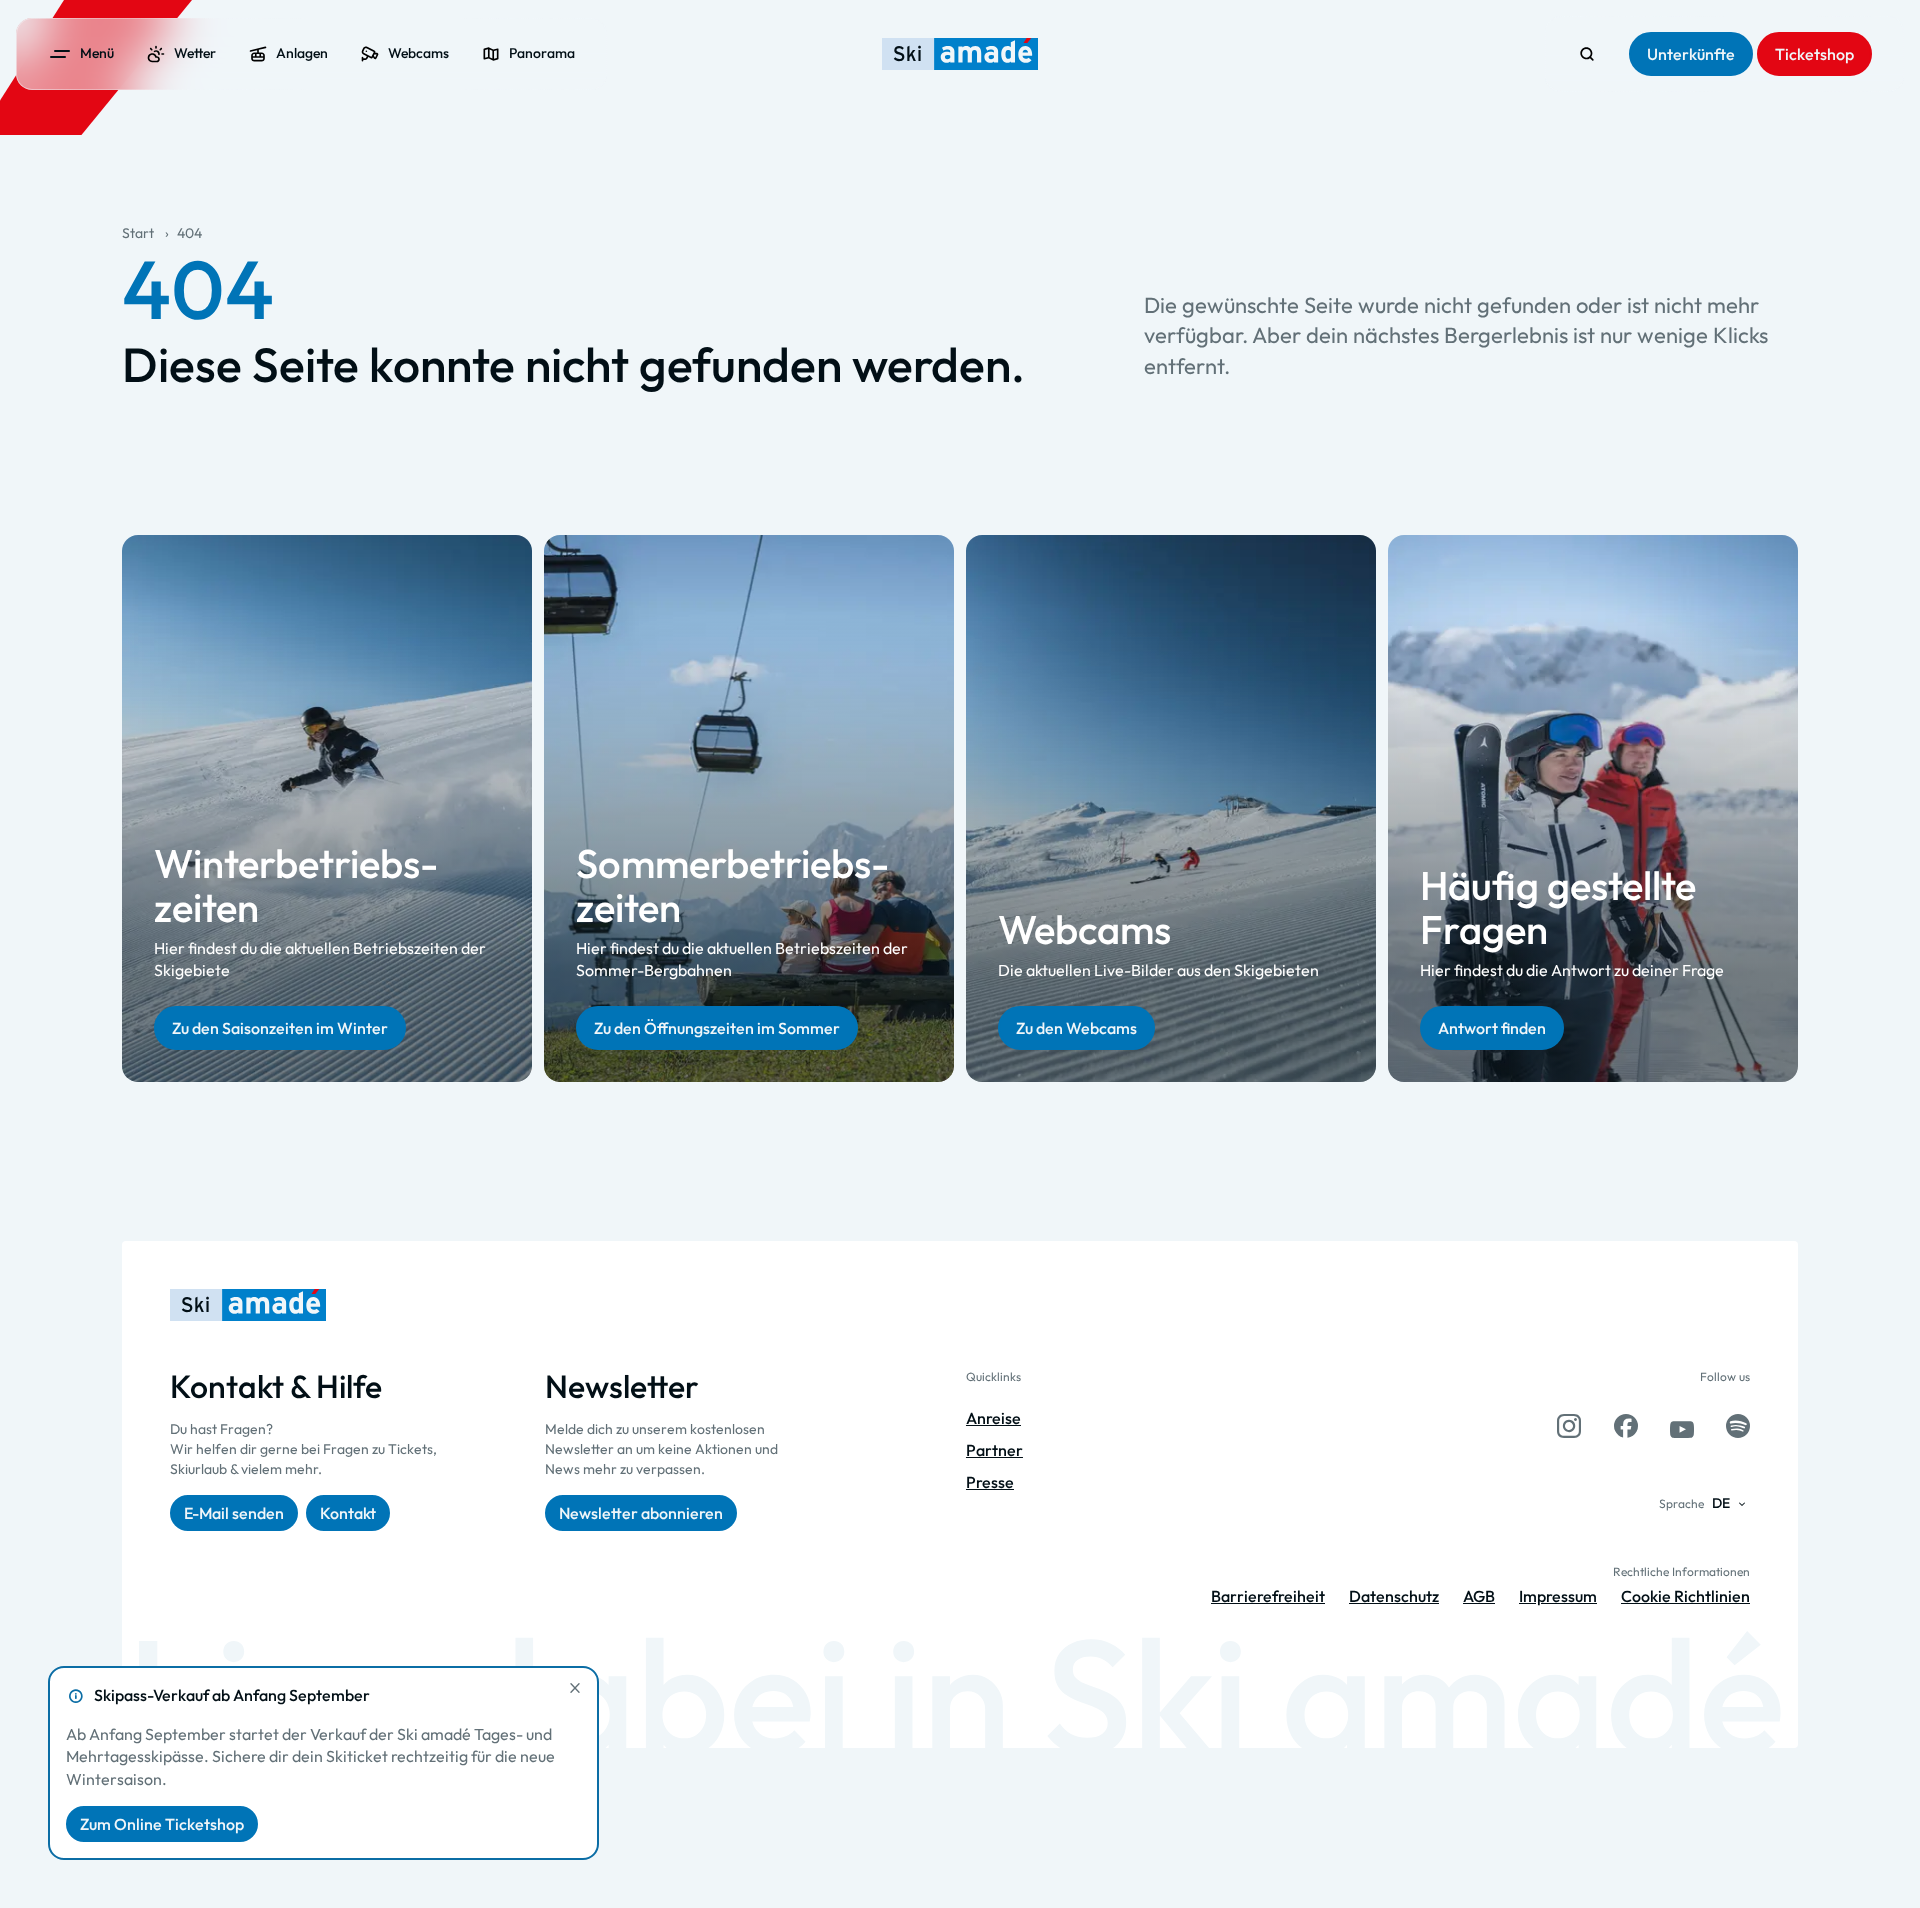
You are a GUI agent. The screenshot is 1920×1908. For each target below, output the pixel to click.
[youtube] (1682, 1426)
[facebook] (1626, 1426)
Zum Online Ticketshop (162, 1824)
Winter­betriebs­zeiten (296, 884)
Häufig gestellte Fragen (1558, 907)
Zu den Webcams (1076, 1027)
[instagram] (1569, 1426)
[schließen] (575, 1688)
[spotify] (1738, 1426)
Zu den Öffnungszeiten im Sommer (717, 1027)
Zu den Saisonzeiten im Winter (280, 1027)
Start (138, 233)
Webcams (1084, 929)
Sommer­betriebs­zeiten (732, 884)
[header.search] (1587, 54)
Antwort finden (1492, 1027)
